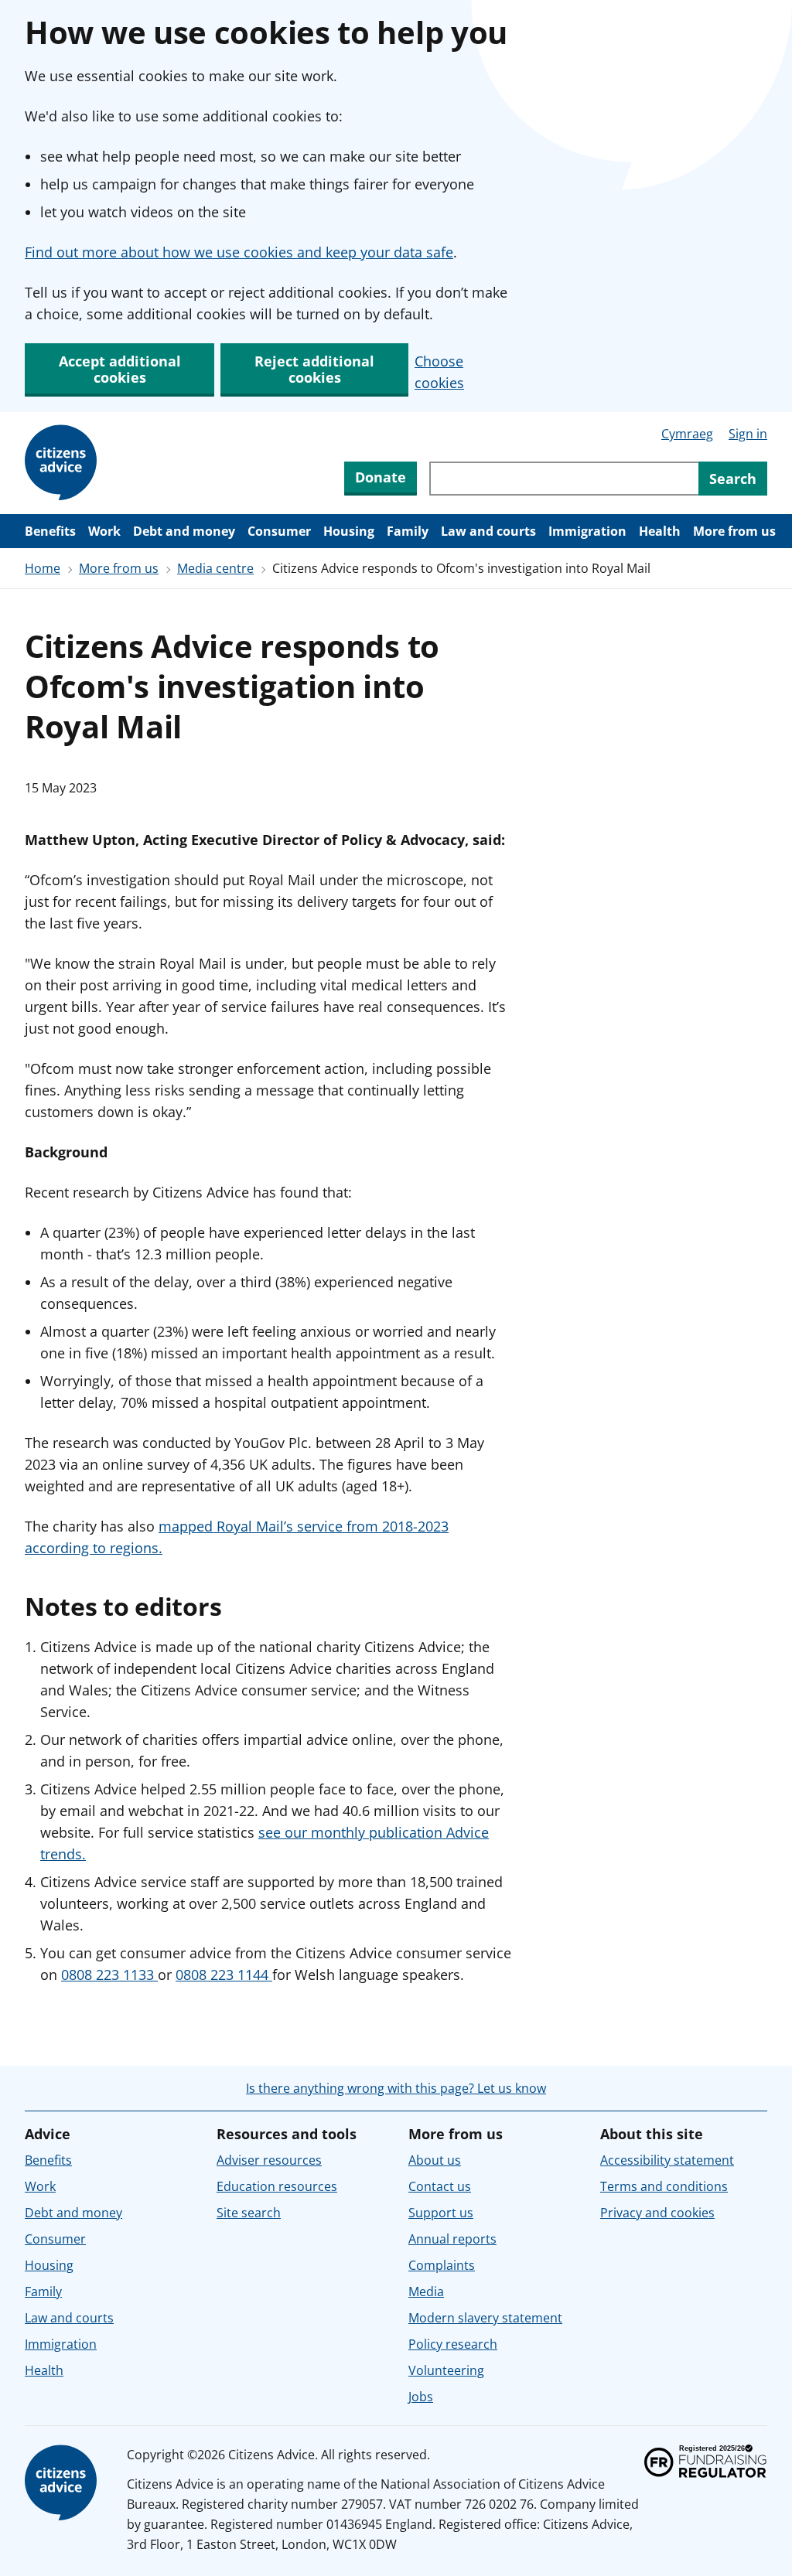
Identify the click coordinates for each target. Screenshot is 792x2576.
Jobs (421, 2397)
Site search (249, 2213)
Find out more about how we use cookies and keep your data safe (239, 252)
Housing (349, 531)
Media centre (215, 568)
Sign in (748, 434)
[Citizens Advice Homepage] (63, 463)
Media (426, 2291)
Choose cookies (439, 372)
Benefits (50, 531)
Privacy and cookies (657, 2213)
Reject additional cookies (314, 369)
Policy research (453, 2344)
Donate (381, 477)
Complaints (442, 2265)
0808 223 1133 (109, 1975)
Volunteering (446, 2370)
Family (408, 531)
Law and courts (488, 531)
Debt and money (184, 531)
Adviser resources (269, 2160)
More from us (734, 531)
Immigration (587, 531)
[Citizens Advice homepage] (63, 2483)
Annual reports (452, 2239)
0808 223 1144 (224, 1975)
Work (104, 531)
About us (435, 2160)
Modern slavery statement (485, 2318)
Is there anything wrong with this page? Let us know (396, 2088)
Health (660, 531)
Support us (441, 2213)
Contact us (440, 2186)
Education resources (277, 2186)
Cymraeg (687, 434)
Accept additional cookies (120, 369)
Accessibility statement (667, 2160)
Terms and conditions (664, 2186)
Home (43, 568)
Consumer (279, 531)
